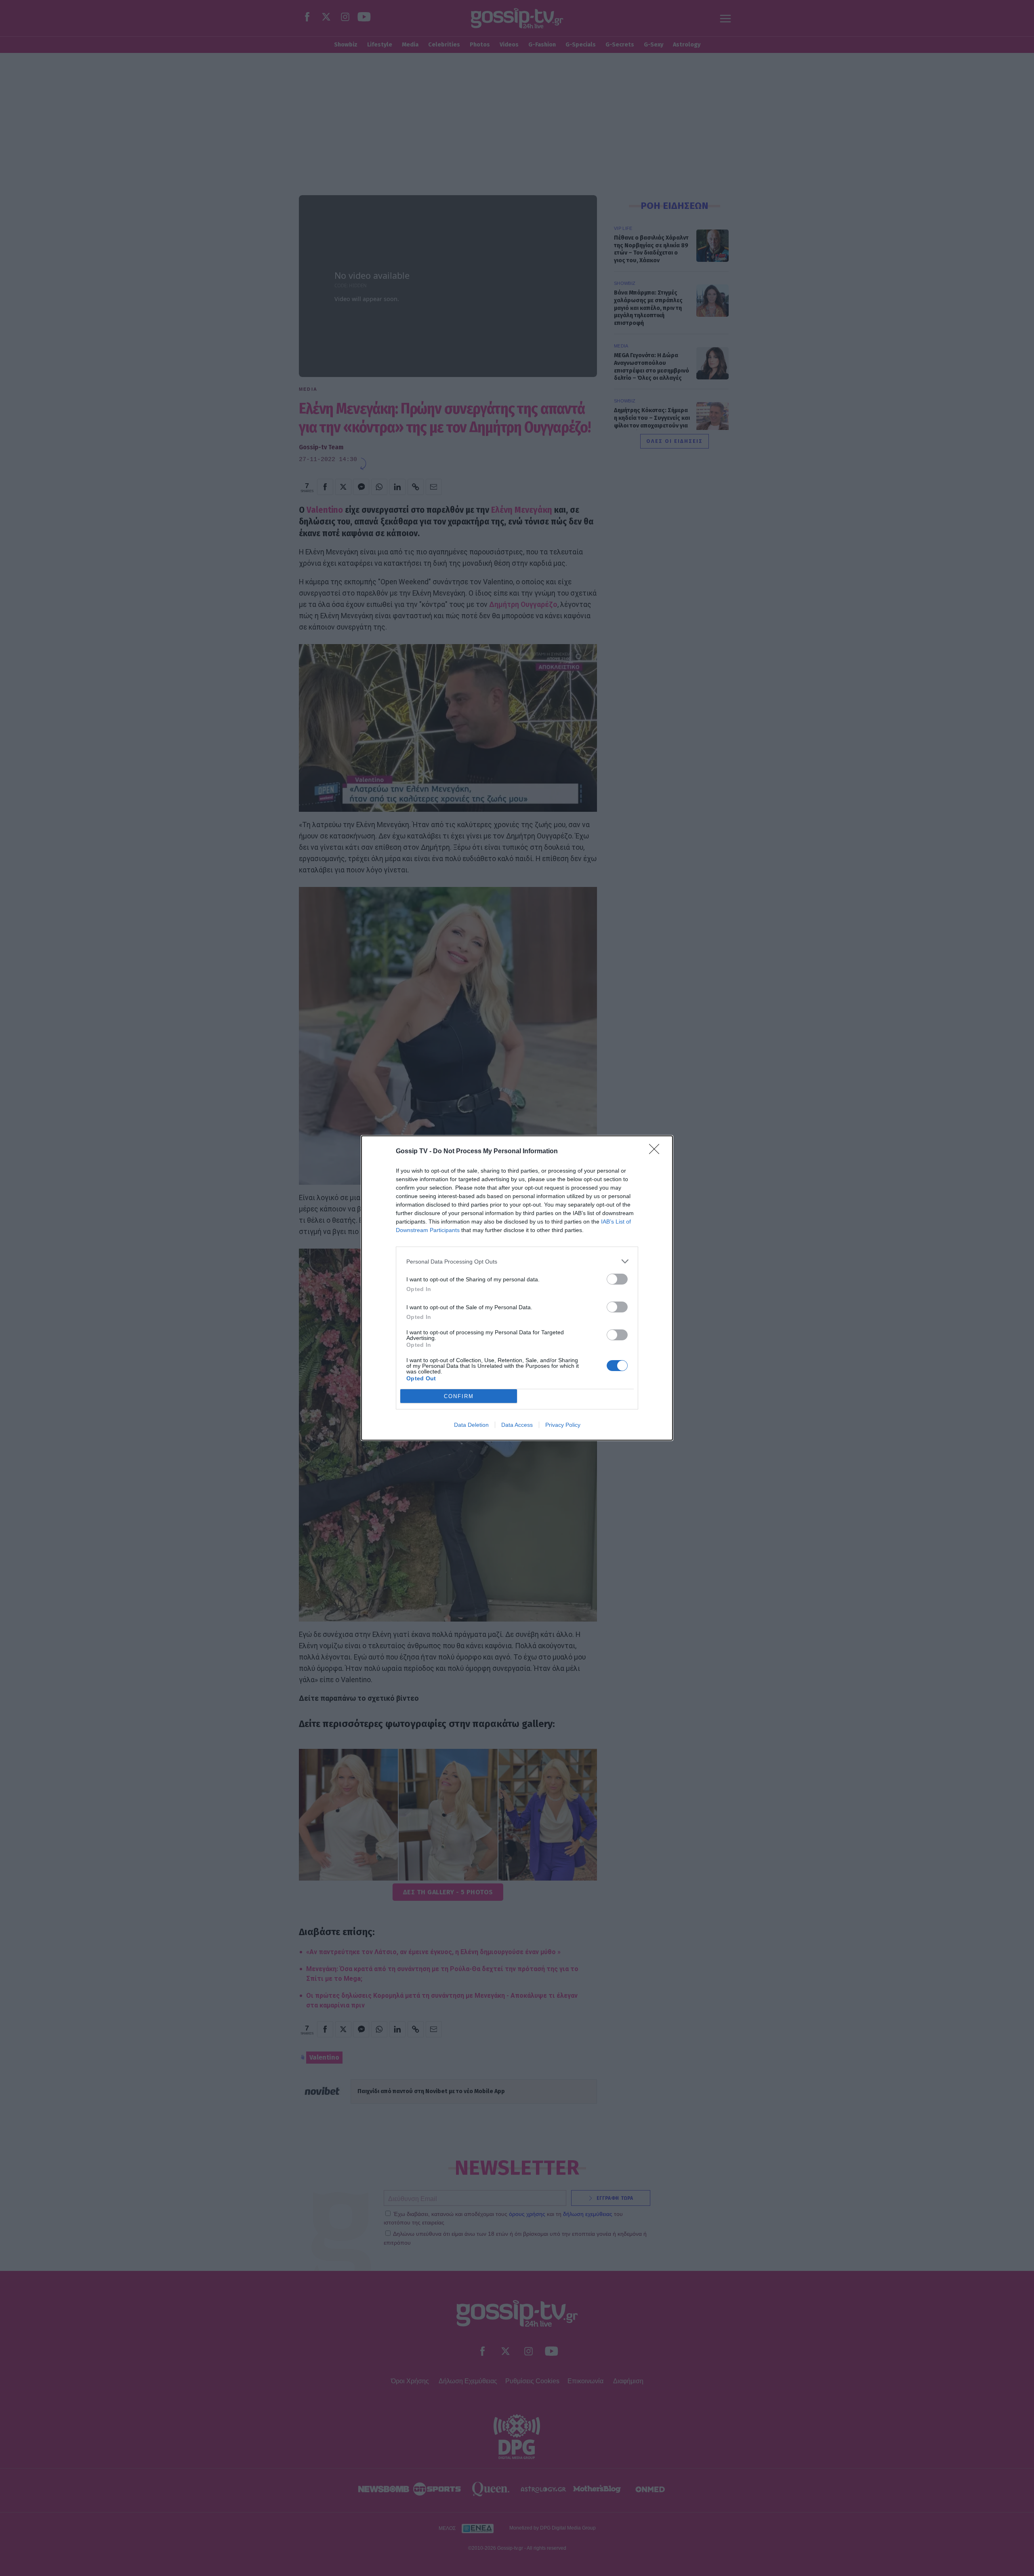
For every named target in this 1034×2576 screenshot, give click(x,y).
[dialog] (517, 1288)
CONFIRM (459, 1396)
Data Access (517, 1425)
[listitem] (517, 1261)
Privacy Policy (563, 1425)
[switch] (617, 1279)
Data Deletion (471, 1425)
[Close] (657, 1152)
